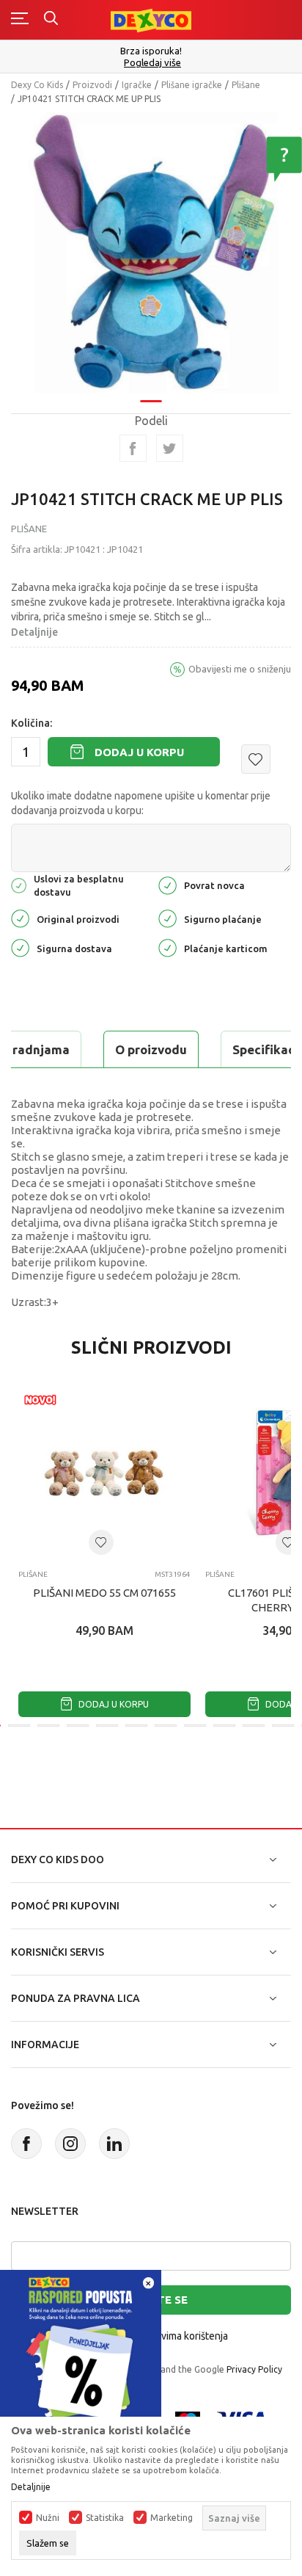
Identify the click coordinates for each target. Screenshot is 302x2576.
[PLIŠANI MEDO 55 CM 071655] (104, 1472)
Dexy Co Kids (37, 85)
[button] (256, 759)
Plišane (246, 85)
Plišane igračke (192, 85)
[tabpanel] (151, 253)
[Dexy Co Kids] (151, 19)
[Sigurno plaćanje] (167, 918)
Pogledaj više (152, 63)
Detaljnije (34, 632)
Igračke (137, 85)
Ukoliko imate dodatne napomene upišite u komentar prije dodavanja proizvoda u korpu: (141, 803)
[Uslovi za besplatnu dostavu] (19, 884)
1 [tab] (151, 401)
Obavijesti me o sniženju (240, 669)
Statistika (105, 2518)
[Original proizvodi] (20, 918)
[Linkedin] (114, 2144)
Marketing (172, 2518)
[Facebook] (133, 448)
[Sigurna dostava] (20, 947)
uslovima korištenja (185, 2336)
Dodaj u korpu (139, 752)
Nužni (48, 2518)
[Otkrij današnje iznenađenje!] (81, 2350)
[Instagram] (70, 2144)
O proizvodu (151, 1049)
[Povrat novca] (167, 884)
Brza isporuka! (151, 51)
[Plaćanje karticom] (167, 947)
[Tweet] (170, 448)
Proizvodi (92, 85)
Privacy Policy (254, 2369)
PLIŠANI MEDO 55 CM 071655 (104, 1593)
